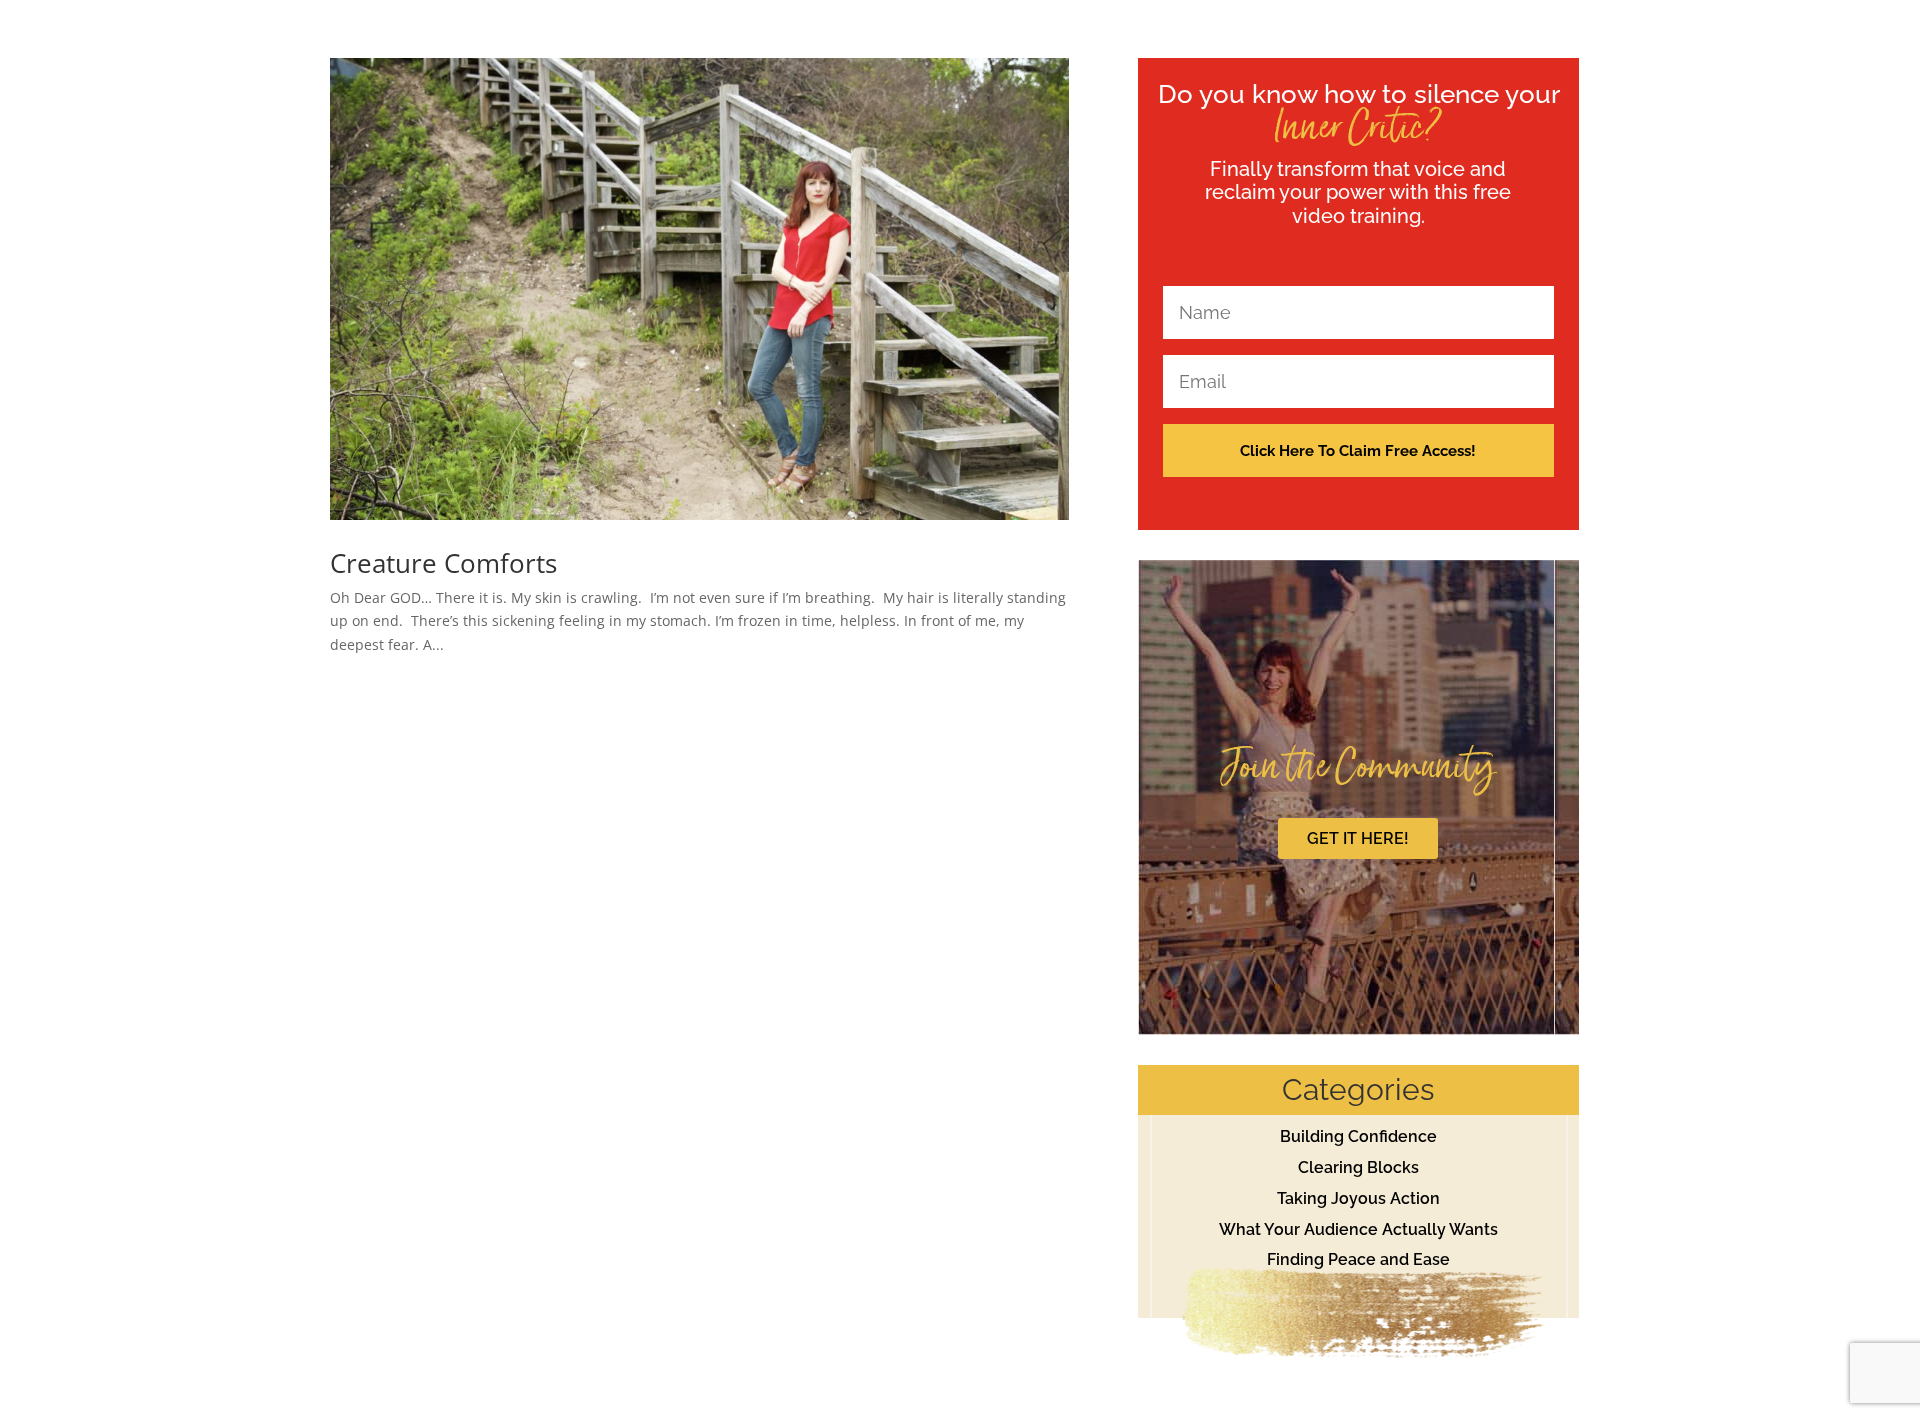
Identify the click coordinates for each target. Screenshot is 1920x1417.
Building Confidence (1358, 1136)
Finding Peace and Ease (1358, 1259)
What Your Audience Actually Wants (1358, 1229)
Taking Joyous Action (1358, 1198)
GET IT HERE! (1358, 838)
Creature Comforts (443, 563)
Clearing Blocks (1358, 1167)
